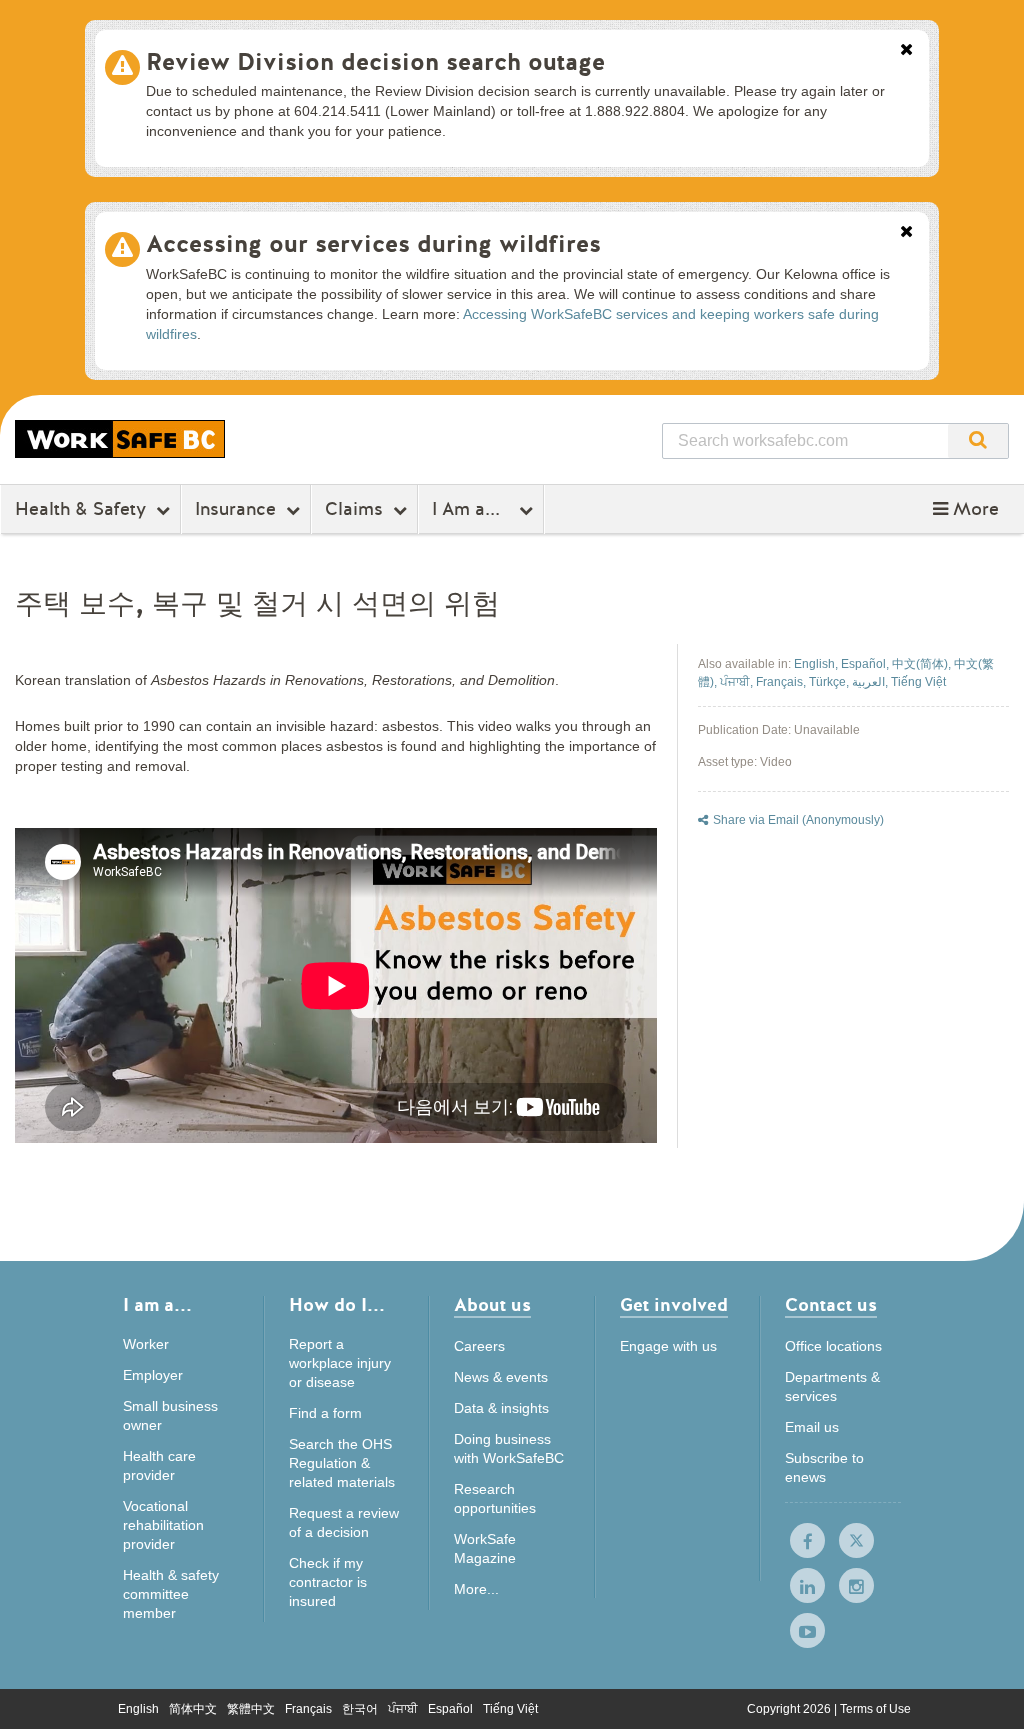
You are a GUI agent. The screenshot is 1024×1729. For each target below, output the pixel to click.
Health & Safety (80, 509)
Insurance (235, 509)
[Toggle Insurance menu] (295, 510)
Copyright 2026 (790, 1709)
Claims (354, 509)
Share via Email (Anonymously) (798, 820)
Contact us (831, 1306)
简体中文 (193, 1709)
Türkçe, (830, 682)
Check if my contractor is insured (328, 1582)
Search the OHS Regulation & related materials (342, 1463)
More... (476, 1589)
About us (492, 1306)
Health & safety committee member (171, 1594)
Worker (146, 1344)
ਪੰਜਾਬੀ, (738, 682)
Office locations (833, 1346)
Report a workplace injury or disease (340, 1363)
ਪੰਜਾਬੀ (403, 1709)
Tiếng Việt (918, 682)
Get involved (674, 1306)
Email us (812, 1427)
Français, (782, 682)
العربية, (871, 682)
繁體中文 (251, 1709)
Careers (479, 1346)
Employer (153, 1375)
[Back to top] (987, 1693)
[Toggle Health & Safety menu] (165, 510)
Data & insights (501, 1408)
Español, (866, 664)
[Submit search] (978, 441)
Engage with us (668, 1346)
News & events (501, 1377)
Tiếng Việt (510, 1709)
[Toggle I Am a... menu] (528, 510)
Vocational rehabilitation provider (163, 1525)
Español (450, 1709)
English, (817, 664)
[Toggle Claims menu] (402, 510)
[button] (966, 509)
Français (308, 1709)
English (138, 1709)
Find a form (325, 1413)
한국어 (360, 1709)
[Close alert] (906, 51)
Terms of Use (875, 1709)
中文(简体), (923, 664)
